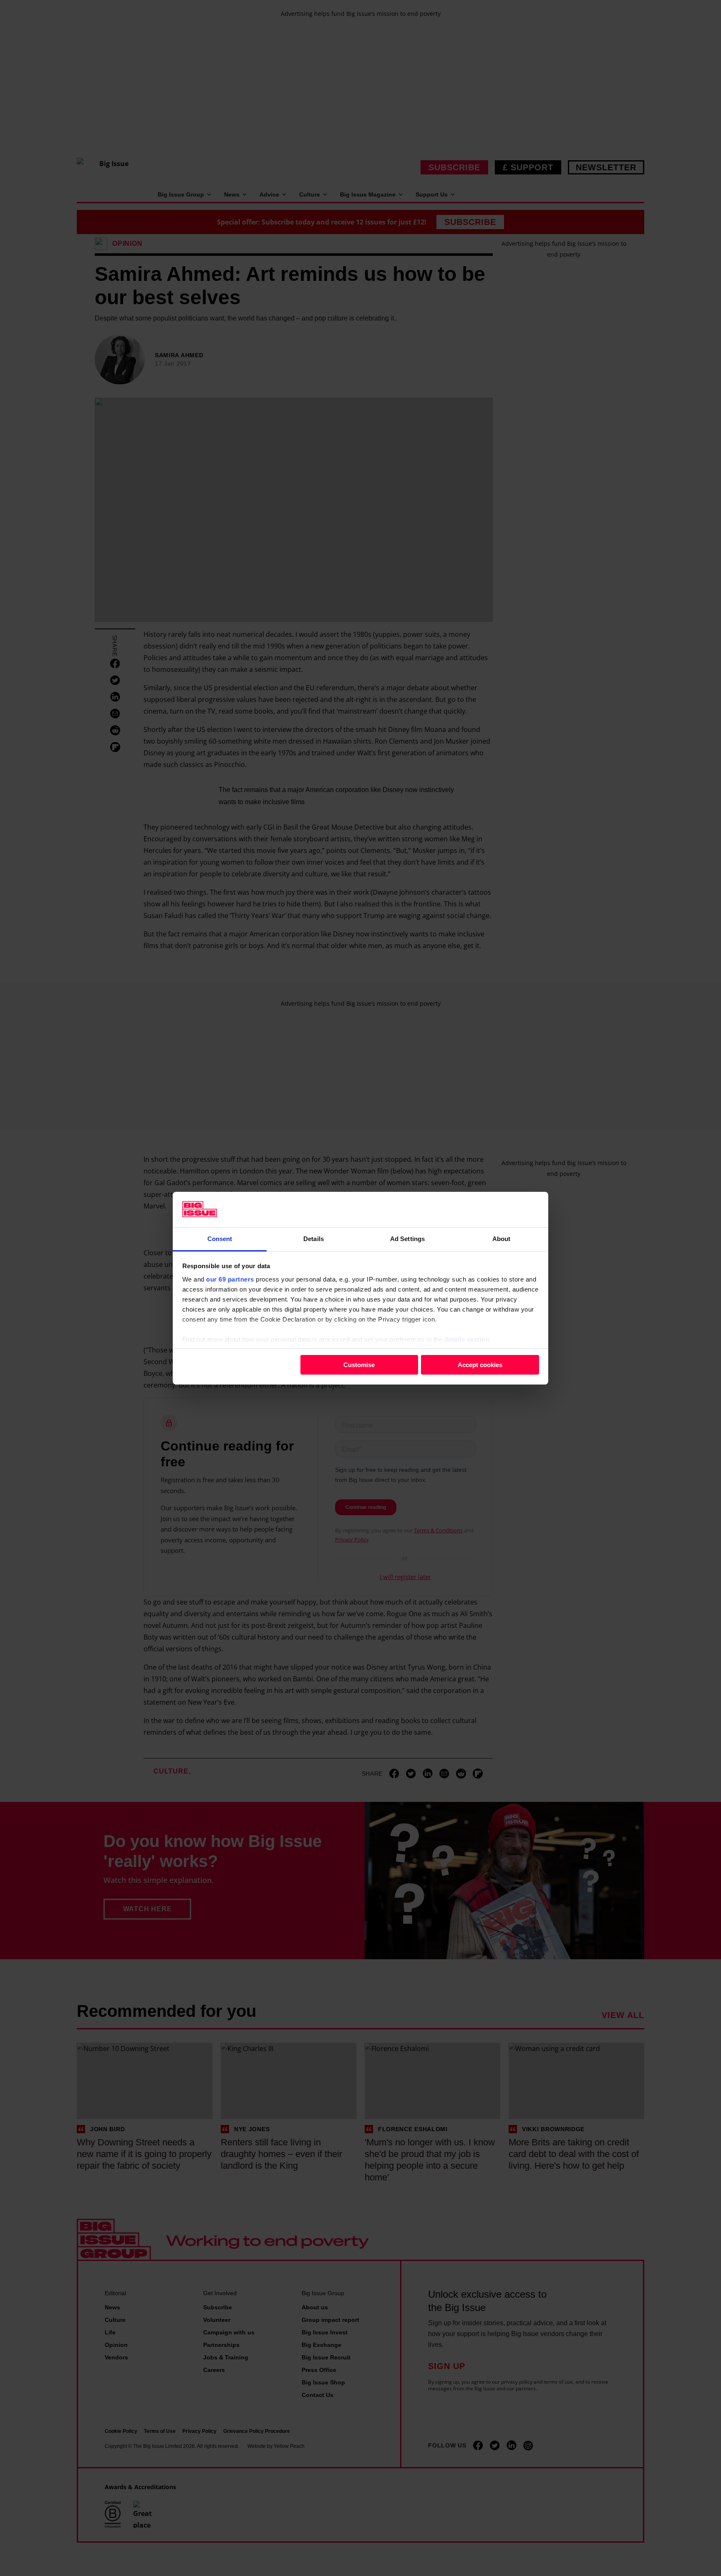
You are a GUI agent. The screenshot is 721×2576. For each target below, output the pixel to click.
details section (467, 1339)
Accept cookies (480, 1365)
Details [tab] (314, 1238)
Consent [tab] (220, 1238)
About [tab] (502, 1238)
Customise (359, 1365)
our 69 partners (230, 1279)
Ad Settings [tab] (407, 1238)
